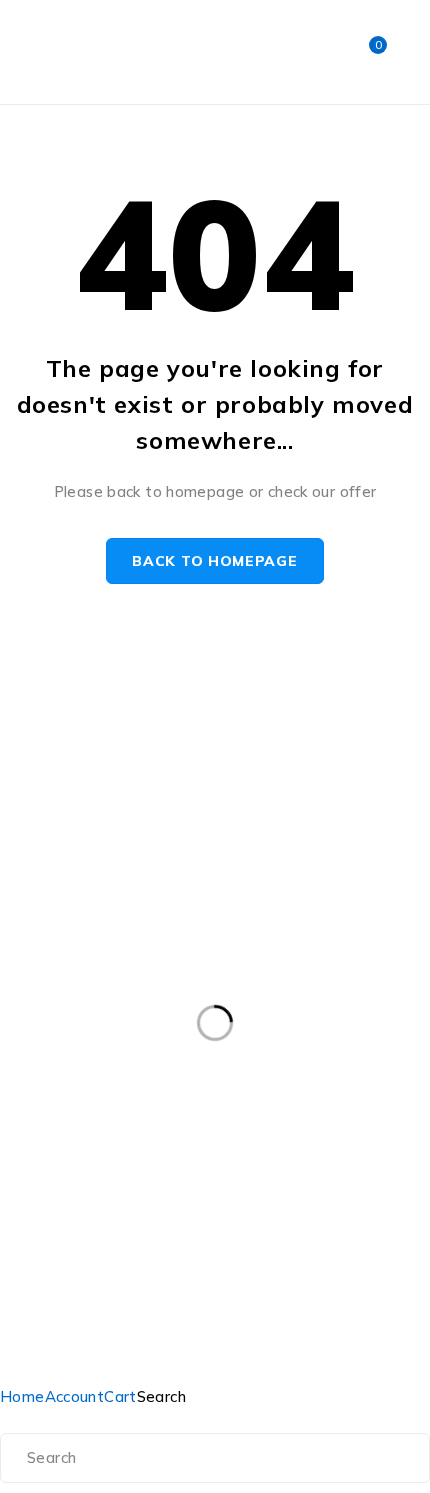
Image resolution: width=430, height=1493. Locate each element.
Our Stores (275, 695)
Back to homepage (214, 561)
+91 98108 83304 (65, 743)
